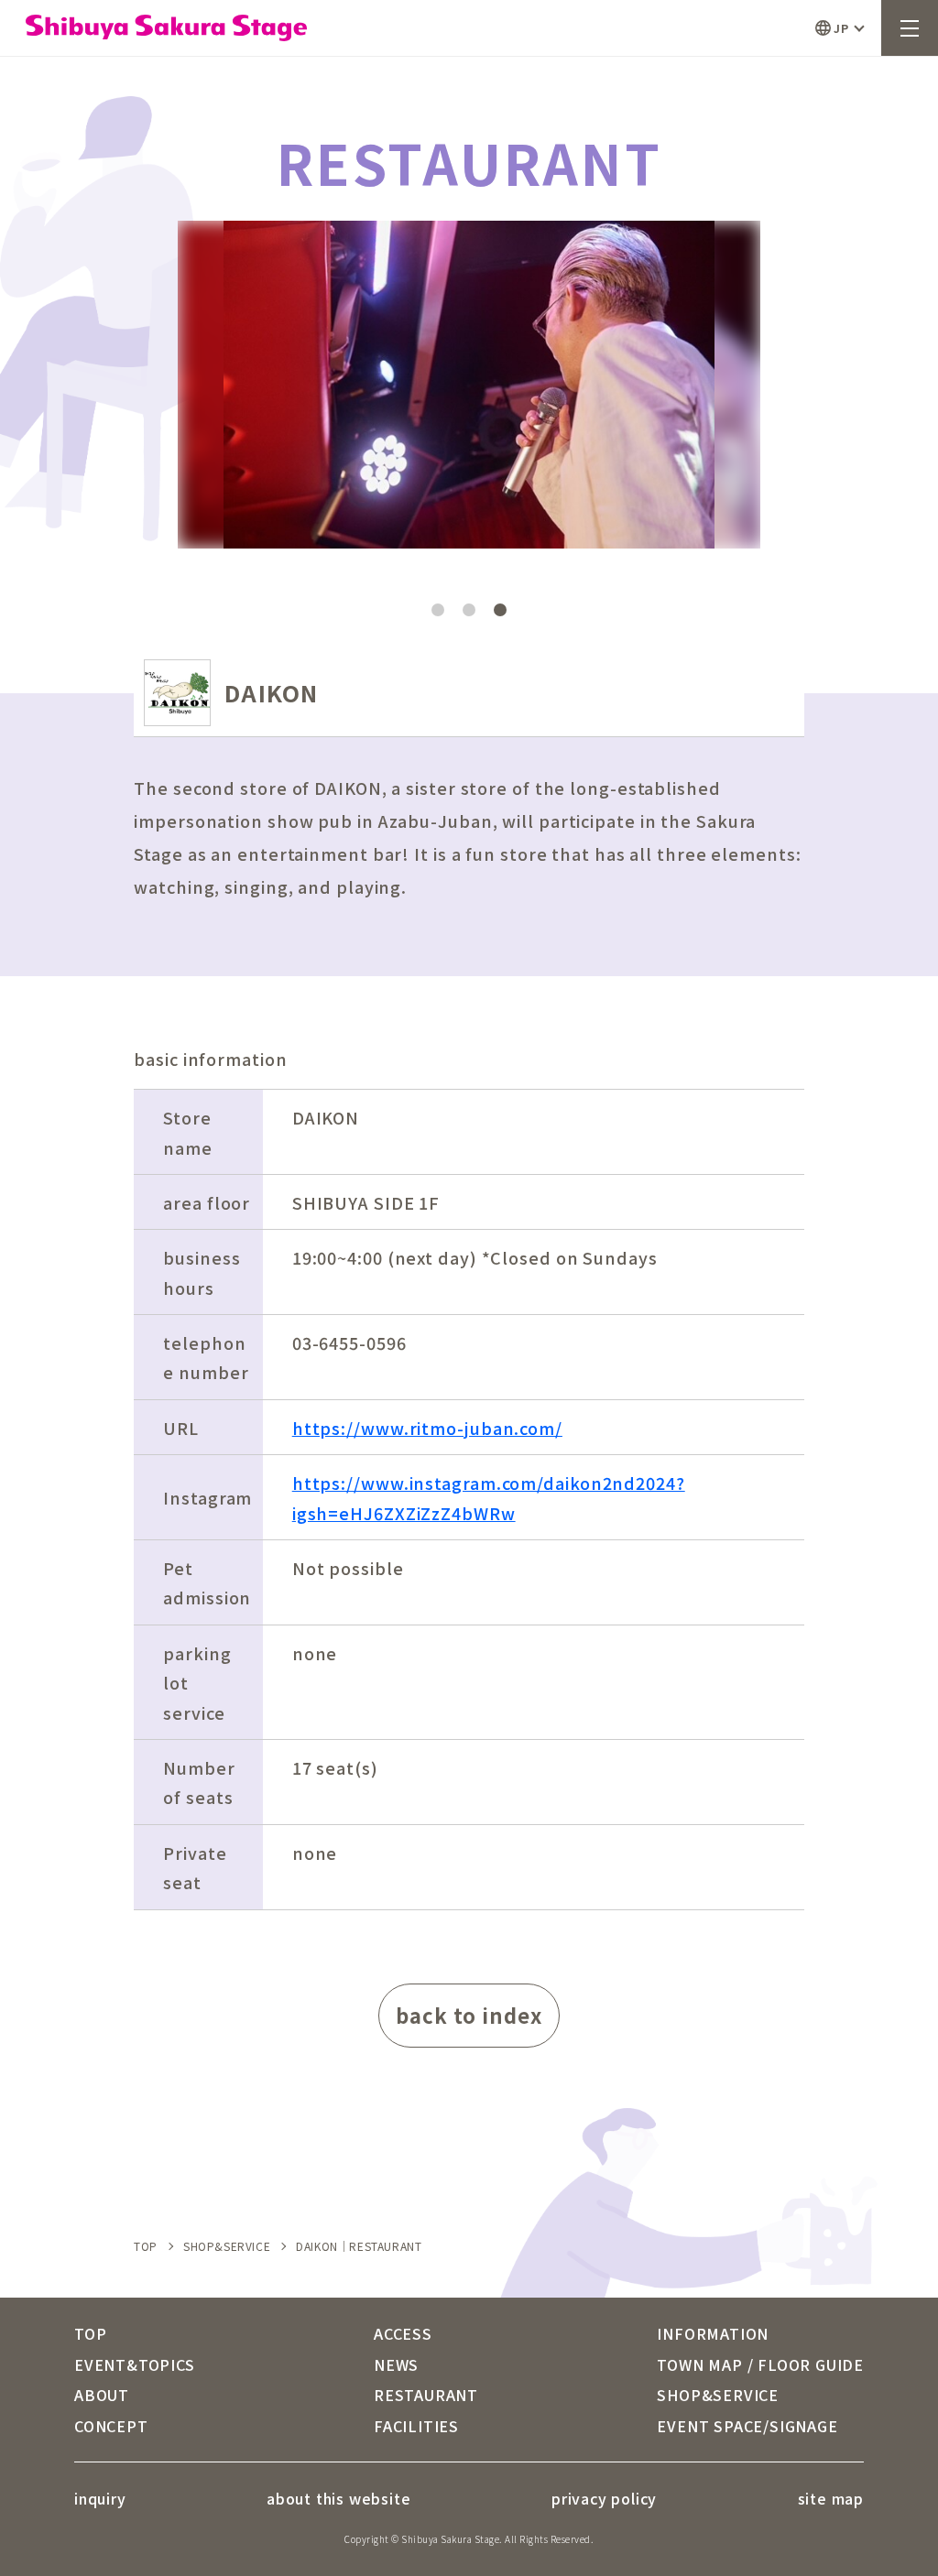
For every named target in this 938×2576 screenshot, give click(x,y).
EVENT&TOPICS (135, 2364)
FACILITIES (416, 2426)
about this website (338, 2498)
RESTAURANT (426, 2395)
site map (831, 2498)
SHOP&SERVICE (227, 2246)
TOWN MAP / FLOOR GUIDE (760, 2364)
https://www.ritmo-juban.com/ (427, 1428)
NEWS (396, 2364)
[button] (615, 365)
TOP (146, 2246)
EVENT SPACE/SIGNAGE (747, 2426)
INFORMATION (713, 2333)
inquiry (100, 2498)
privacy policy (604, 2498)
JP (841, 28)
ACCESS (403, 2333)
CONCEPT (111, 2426)
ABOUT (102, 2395)
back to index (469, 2015)
